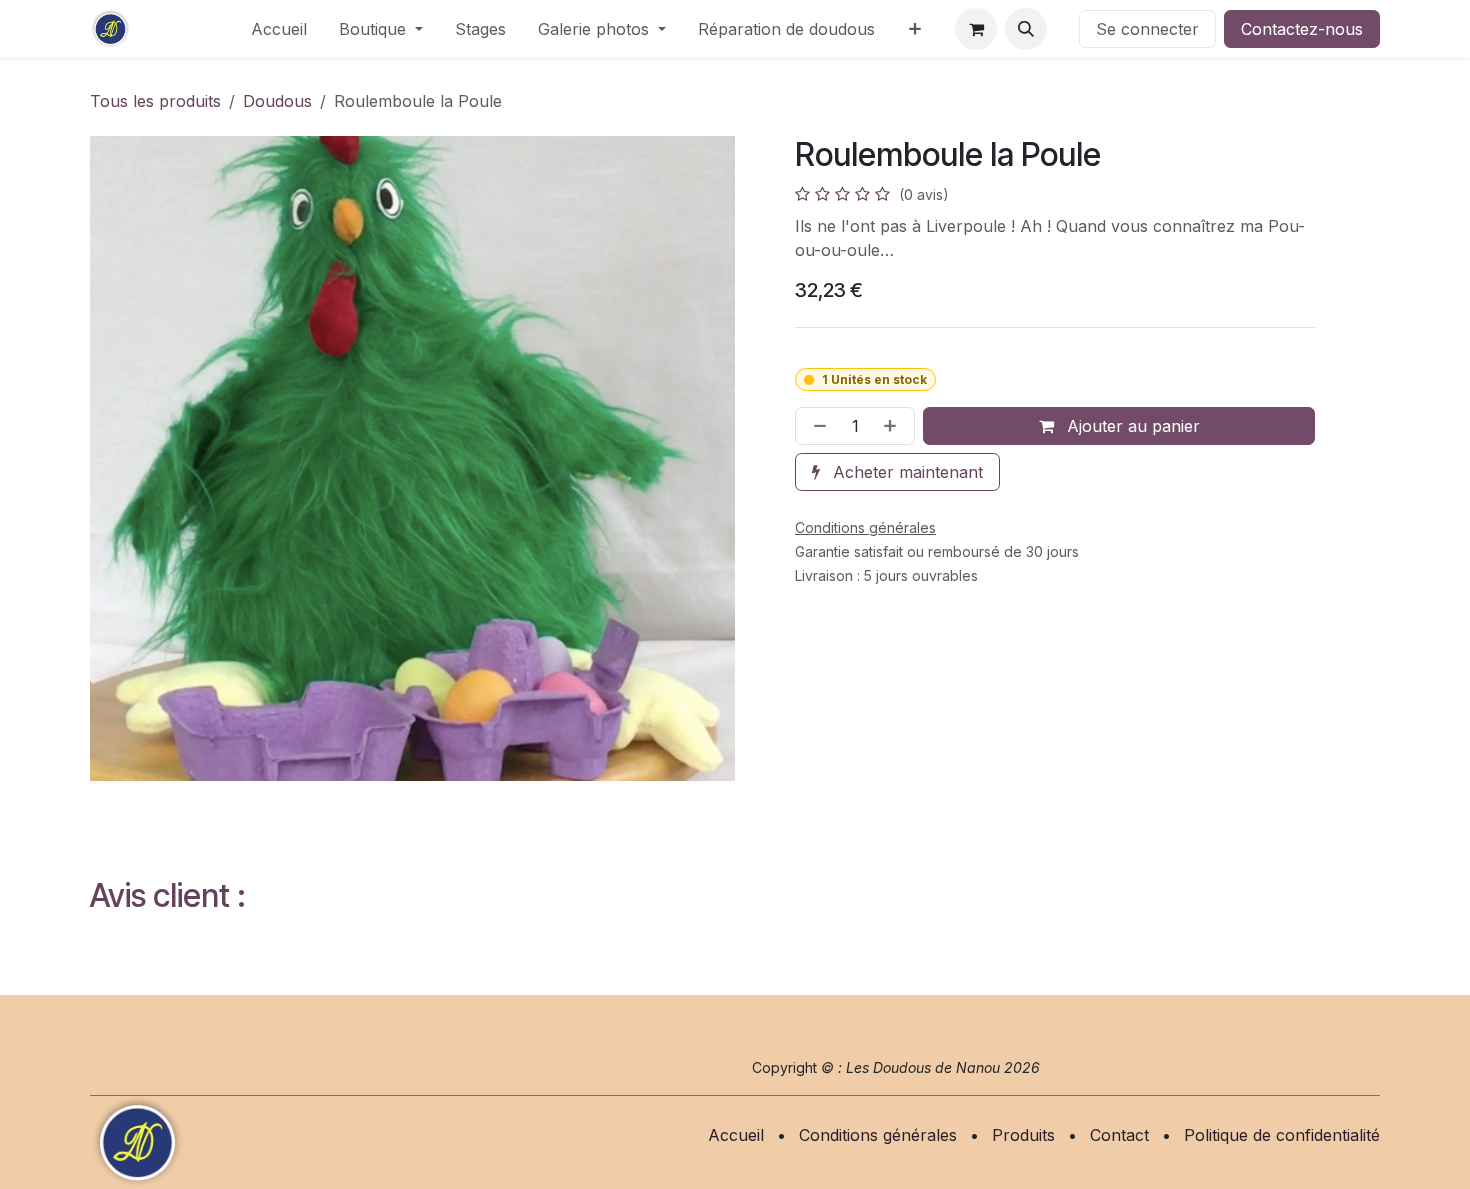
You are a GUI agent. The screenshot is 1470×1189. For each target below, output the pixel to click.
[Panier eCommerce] (976, 29)
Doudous (277, 101)
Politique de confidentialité (1282, 1135)
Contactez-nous (1302, 29)
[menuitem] (279, 29)
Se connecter (1147, 29)
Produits (1023, 1135)
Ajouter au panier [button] (1131, 426)
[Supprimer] (816, 426)
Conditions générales (878, 1135)
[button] (1026, 29)
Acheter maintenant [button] (905, 472)
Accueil (736, 1135)
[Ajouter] (894, 426)
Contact (1119, 1135)
